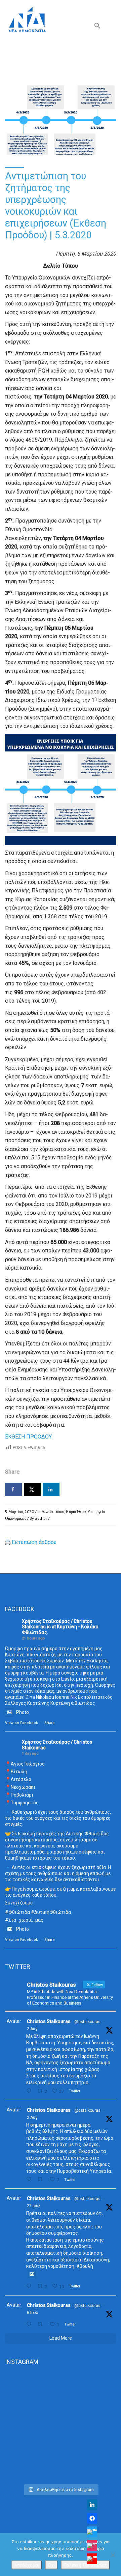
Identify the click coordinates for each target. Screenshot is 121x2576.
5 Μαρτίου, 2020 (19, 1512)
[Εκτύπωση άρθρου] (8, 1542)
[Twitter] (92, 2532)
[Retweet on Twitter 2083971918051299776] (42, 2179)
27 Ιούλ (34, 2206)
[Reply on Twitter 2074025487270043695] (30, 2324)
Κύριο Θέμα (76, 1512)
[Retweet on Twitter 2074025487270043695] (42, 2324)
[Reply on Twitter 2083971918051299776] (30, 2179)
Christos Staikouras (49, 2021)
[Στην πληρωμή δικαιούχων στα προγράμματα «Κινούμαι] (61, 2402)
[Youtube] (92, 2559)
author (41, 1518)
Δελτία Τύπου (53, 1512)
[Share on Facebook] (13, 1489)
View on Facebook (22, 1723)
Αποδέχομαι (27, 2565)
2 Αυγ (32, 2029)
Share (50, 1723)
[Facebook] (92, 2518)
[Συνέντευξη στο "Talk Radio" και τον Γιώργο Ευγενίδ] (61, 2472)
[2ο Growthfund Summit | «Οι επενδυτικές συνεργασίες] (61, 2448)
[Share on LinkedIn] (51, 1489)
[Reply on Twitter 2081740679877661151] (30, 2286)
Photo (23, 1712)
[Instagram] (92, 2545)
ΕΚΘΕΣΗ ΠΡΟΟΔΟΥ (28, 1437)
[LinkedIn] (92, 2505)
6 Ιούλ (33, 2313)
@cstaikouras (87, 2022)
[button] (97, 27)
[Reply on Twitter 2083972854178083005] (30, 2091)
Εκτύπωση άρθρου (34, 1542)
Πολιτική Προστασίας (85, 2565)
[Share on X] (32, 1489)
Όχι (51, 2565)
